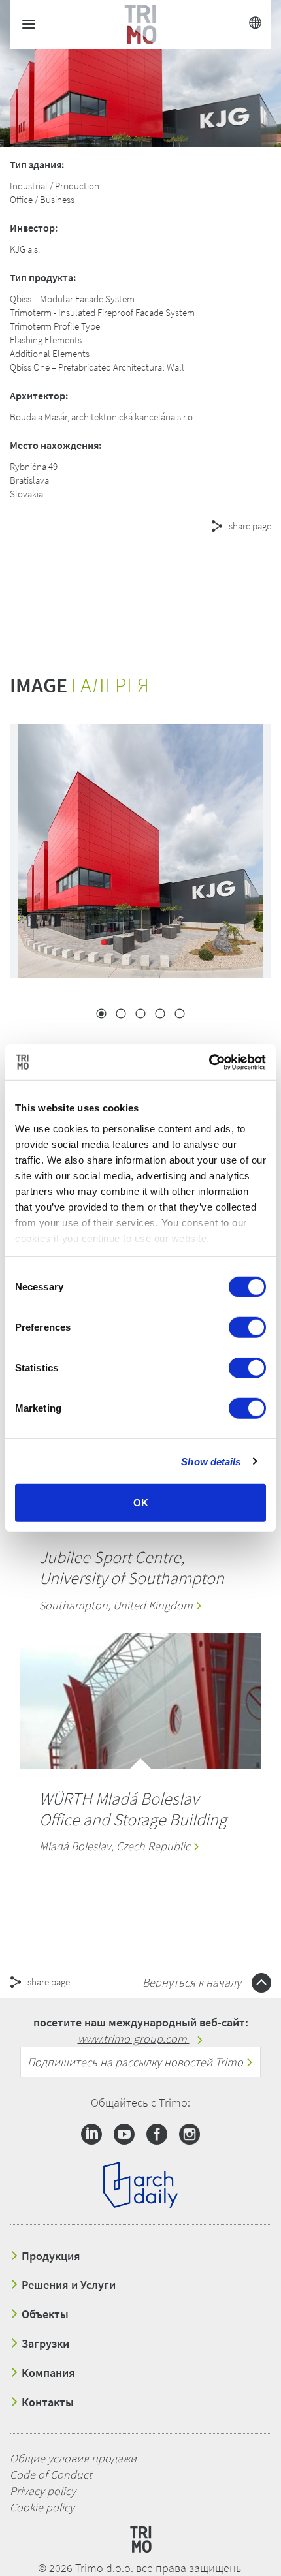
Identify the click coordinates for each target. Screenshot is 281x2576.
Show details (211, 1461)
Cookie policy (42, 2507)
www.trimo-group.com (134, 2039)
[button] (118, 573)
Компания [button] (47, 2373)
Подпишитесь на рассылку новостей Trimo (137, 2062)
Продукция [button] (50, 2256)
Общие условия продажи (73, 2458)
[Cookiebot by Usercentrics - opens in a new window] (209, 1062)
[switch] (247, 1327)
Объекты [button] (44, 2314)
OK (141, 1503)
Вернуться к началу (193, 1982)
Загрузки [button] (44, 2344)
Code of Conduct (51, 2475)
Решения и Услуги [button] (67, 2285)
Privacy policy (43, 2491)
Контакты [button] (46, 2402)
